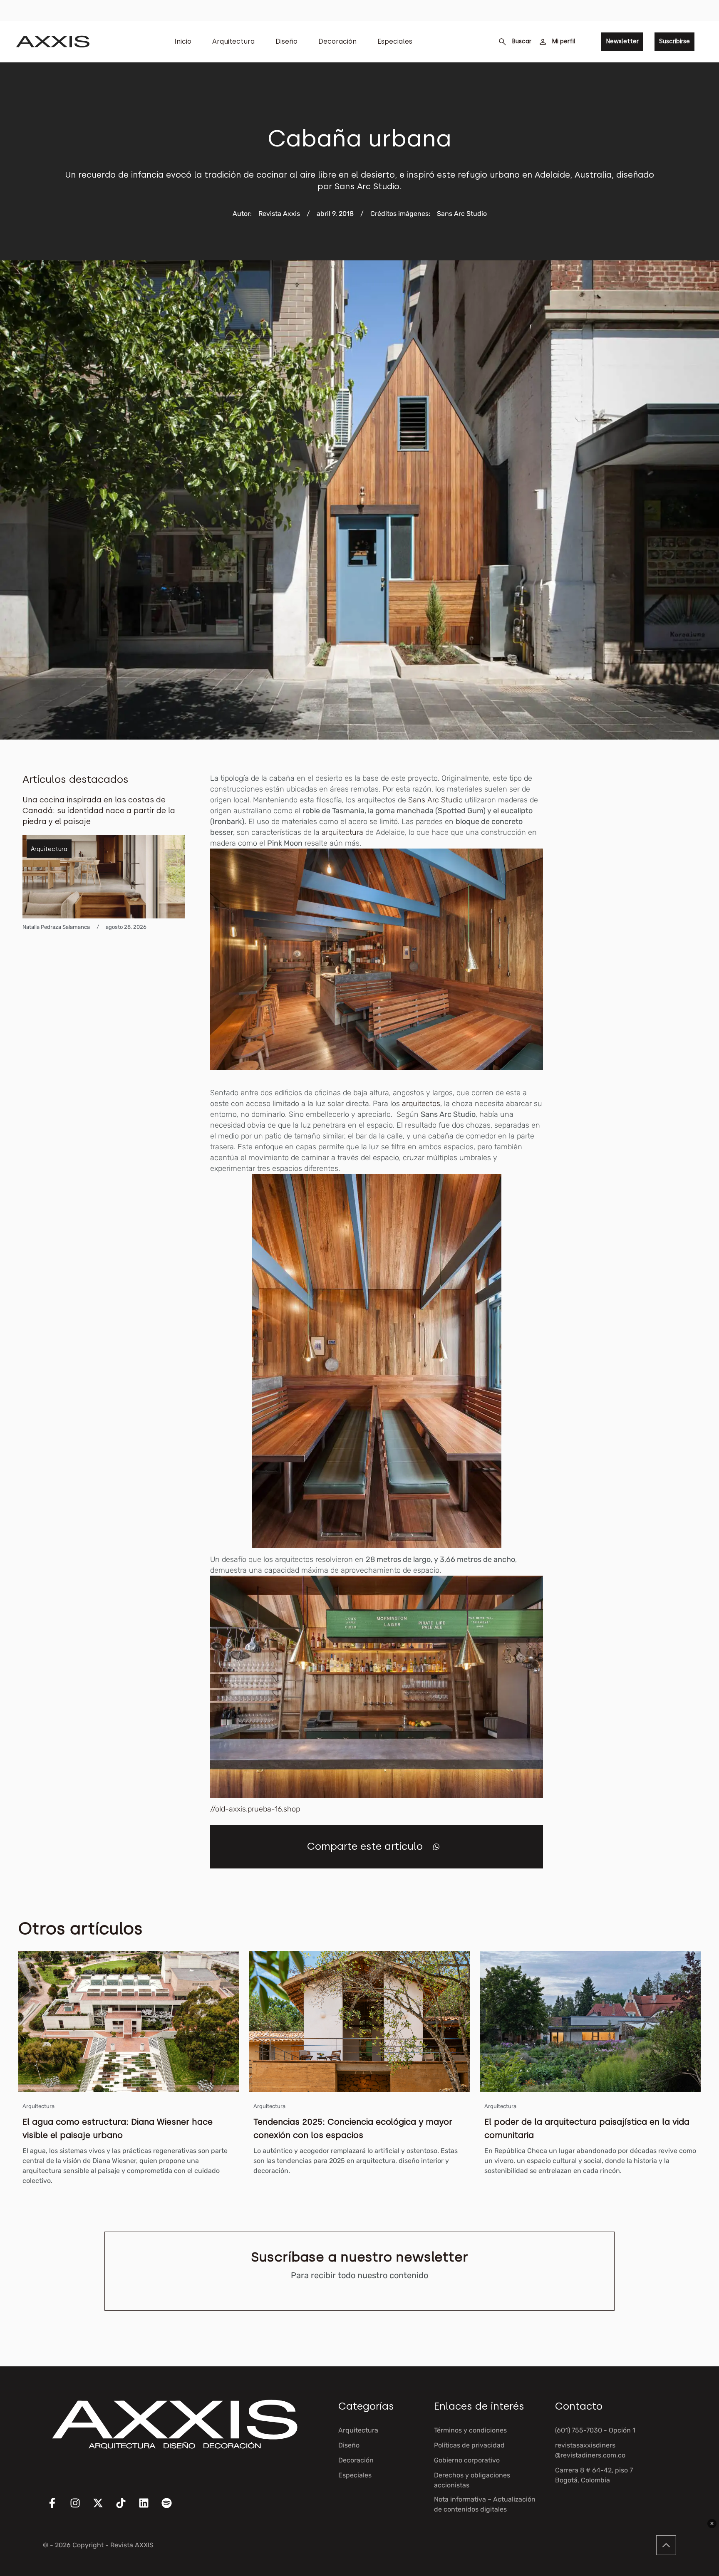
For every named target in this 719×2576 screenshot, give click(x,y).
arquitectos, (422, 1104)
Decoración (337, 41)
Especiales (395, 41)
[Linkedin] (149, 2508)
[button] (436, 1847)
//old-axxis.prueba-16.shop (255, 1809)
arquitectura (343, 832)
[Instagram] (80, 2508)
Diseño (286, 41)
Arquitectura (233, 41)
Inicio (183, 41)
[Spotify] (172, 2508)
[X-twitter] (103, 2508)
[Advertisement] (634, 898)
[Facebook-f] (57, 2508)
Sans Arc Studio (436, 800)
